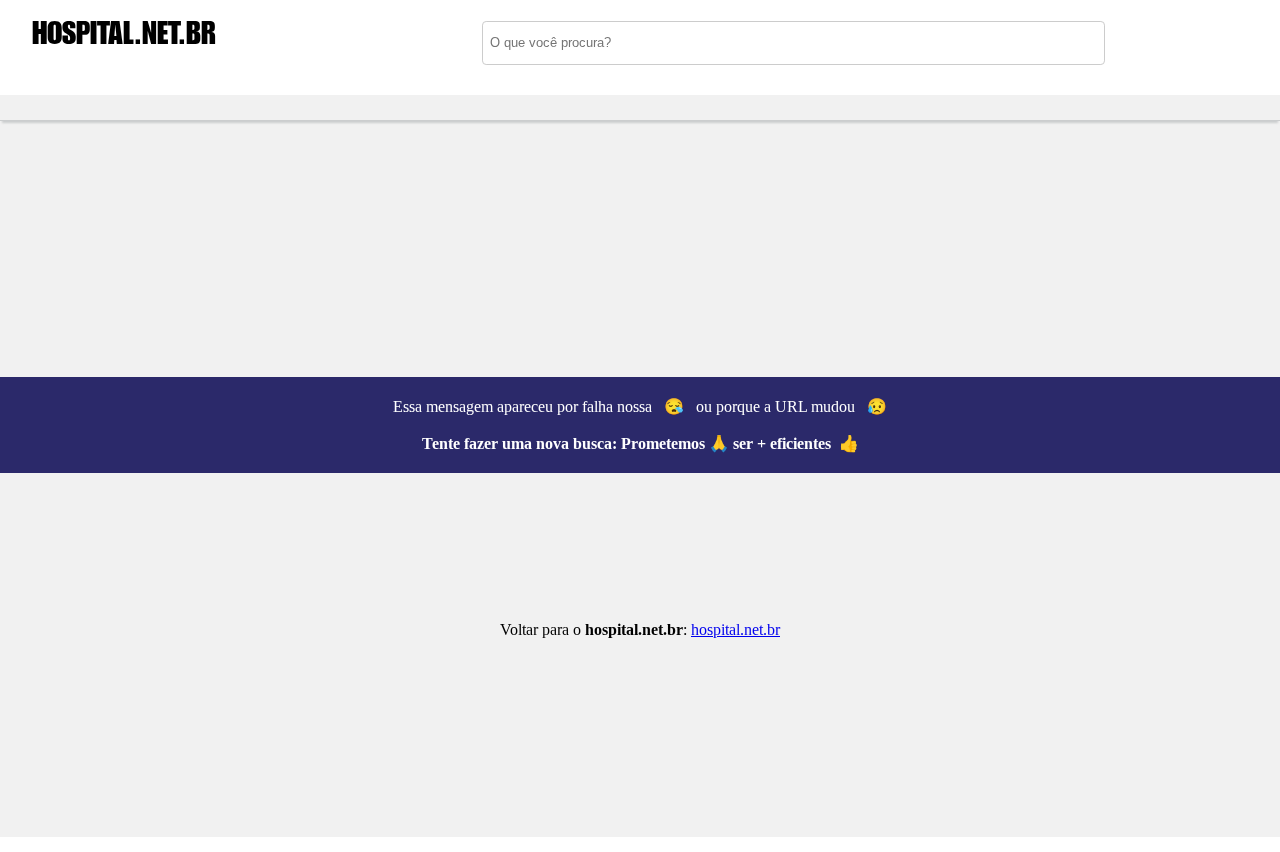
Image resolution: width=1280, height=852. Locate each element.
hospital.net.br (735, 629)
